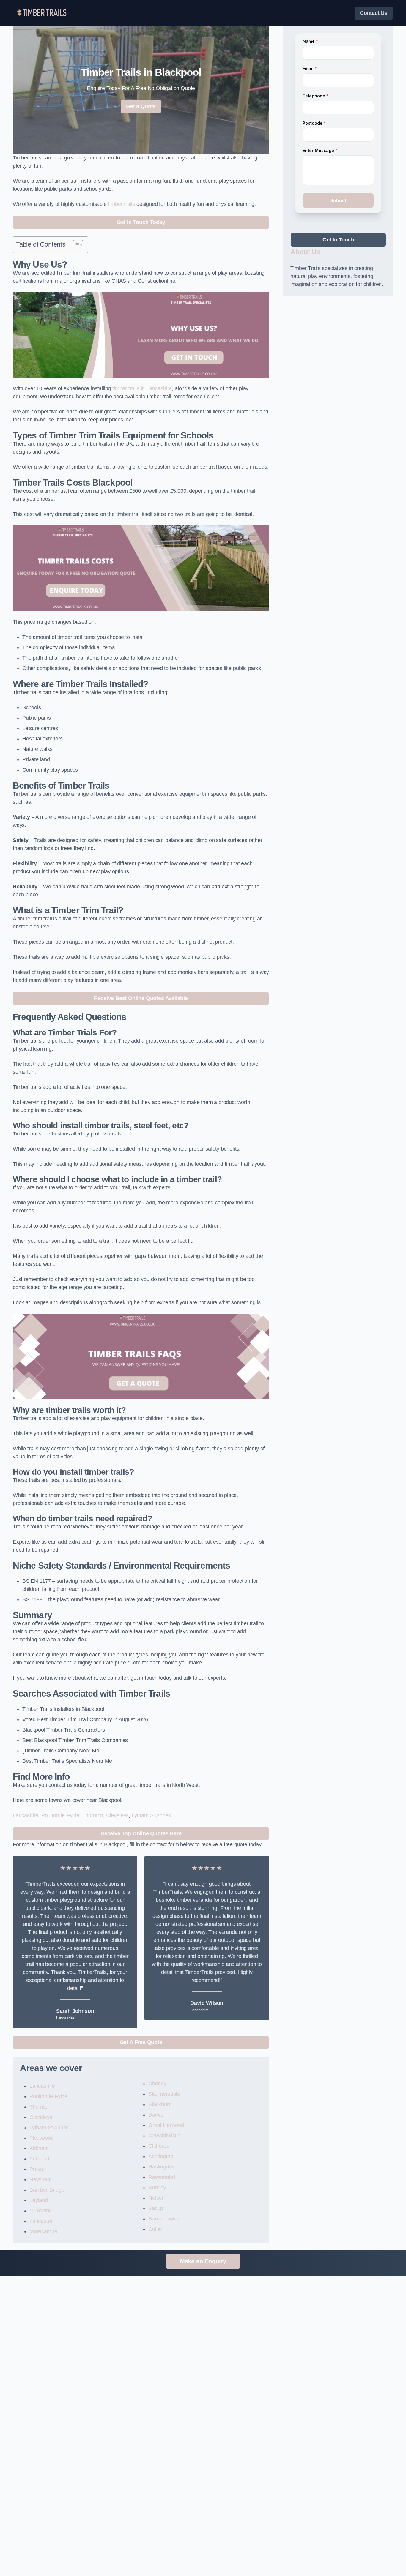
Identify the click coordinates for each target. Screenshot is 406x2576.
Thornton (93, 1815)
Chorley (157, 2084)
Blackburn (160, 2104)
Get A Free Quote (141, 2042)
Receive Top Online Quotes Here (141, 1833)
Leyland (39, 2200)
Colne (155, 2229)
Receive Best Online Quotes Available (141, 998)
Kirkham (39, 2148)
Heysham (41, 2179)
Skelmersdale (164, 2094)
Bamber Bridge (47, 2190)
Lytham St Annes (151, 1815)
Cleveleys (117, 1815)
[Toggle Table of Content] (75, 245)
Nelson (156, 2198)
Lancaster (41, 2221)
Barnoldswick (164, 2219)
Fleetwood (41, 2138)
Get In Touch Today (141, 222)
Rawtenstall (162, 2177)
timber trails (121, 204)
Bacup (156, 2208)
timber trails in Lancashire (142, 388)
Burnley (157, 2188)
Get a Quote (141, 106)
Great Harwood (166, 2125)
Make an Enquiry (203, 2261)
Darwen (157, 2115)
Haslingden (161, 2167)
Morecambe (43, 2231)
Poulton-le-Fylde (60, 1815)
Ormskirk (40, 2211)
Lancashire (26, 1815)
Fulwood (39, 2159)
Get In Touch (338, 240)
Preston (38, 2169)
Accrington (161, 2156)
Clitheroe (159, 2146)
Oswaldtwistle (164, 2136)
